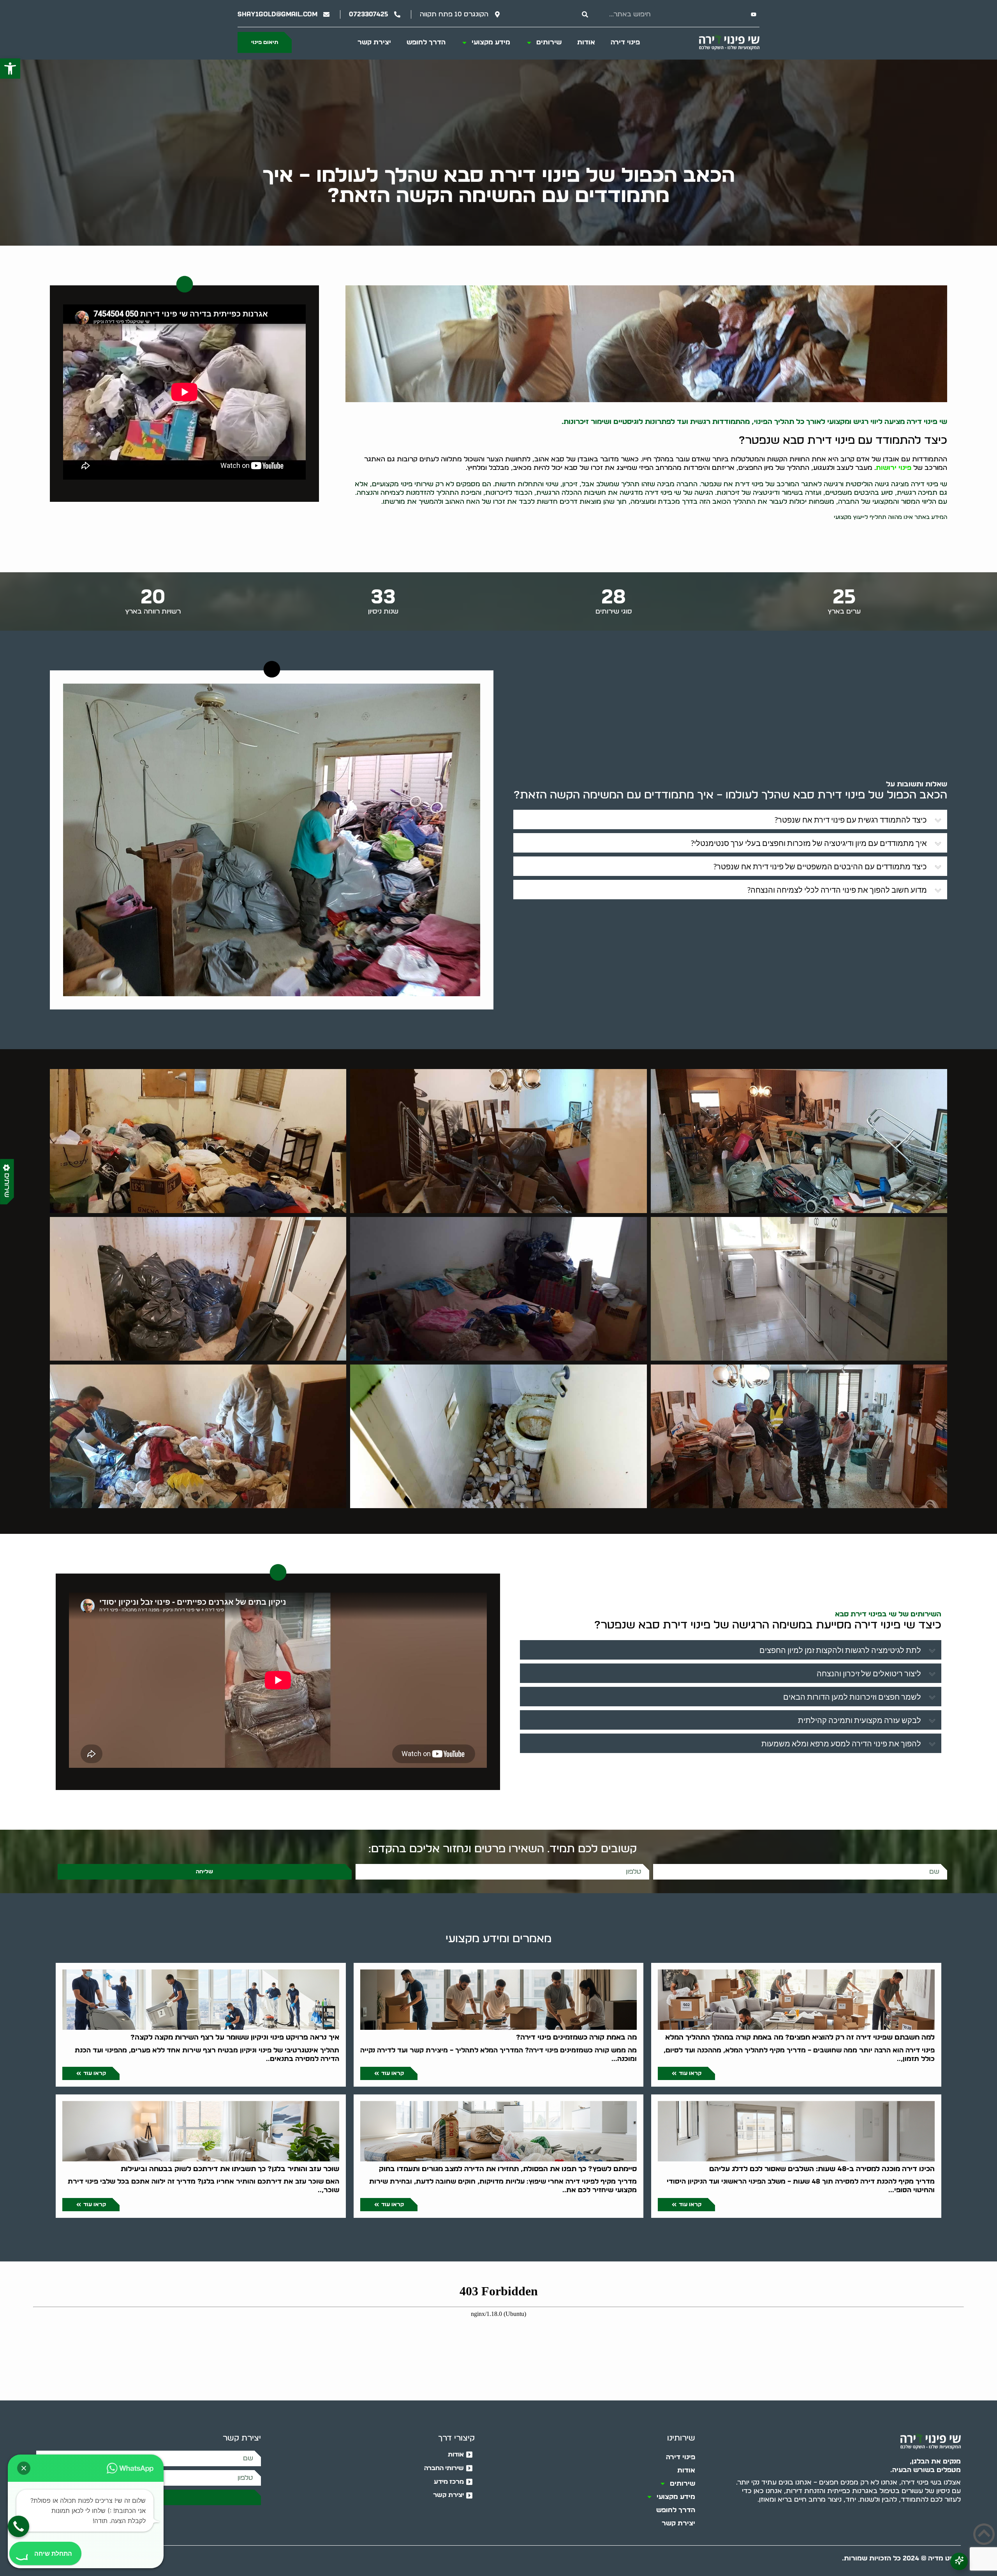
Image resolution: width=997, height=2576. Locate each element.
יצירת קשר (374, 42)
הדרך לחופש (426, 42)
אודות (586, 42)
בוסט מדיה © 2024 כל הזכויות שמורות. (901, 2558)
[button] (10, 69)
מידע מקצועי (491, 42)
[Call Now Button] (18, 2526)
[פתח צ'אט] (959, 2561)
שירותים (549, 42)
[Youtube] (754, 14)
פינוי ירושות (894, 468)
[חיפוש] (585, 14)
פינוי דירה (625, 42)
